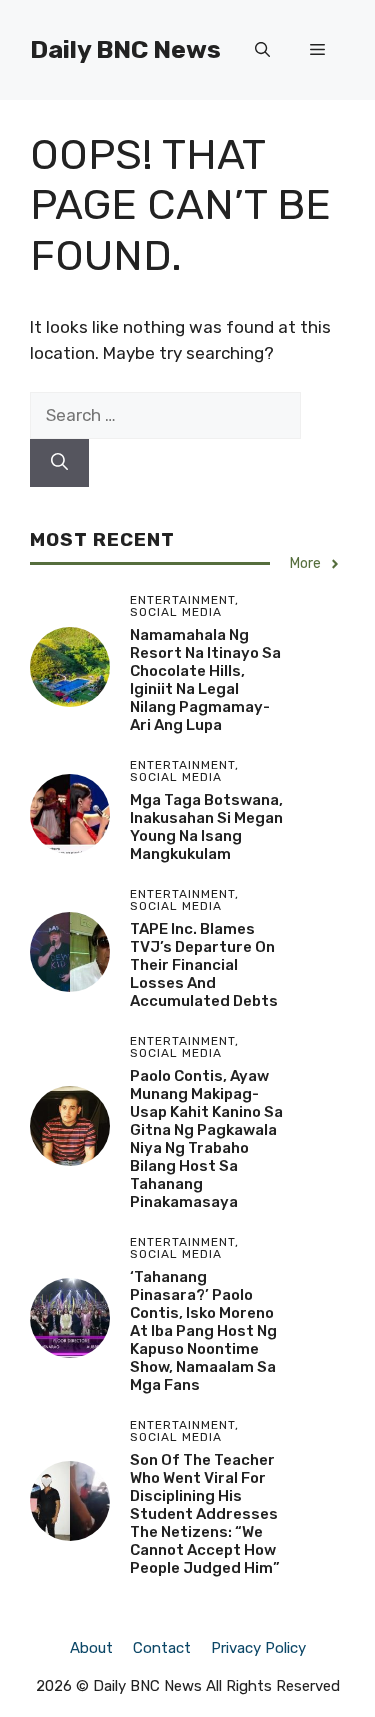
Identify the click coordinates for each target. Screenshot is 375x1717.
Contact (162, 1648)
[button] (262, 50)
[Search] (59, 463)
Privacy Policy (258, 1648)
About (91, 1648)
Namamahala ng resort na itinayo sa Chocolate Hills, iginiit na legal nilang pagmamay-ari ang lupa (205, 680)
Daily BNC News (125, 49)
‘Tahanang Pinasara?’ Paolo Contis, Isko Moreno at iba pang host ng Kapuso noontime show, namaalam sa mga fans (203, 1331)
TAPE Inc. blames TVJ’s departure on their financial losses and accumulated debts (204, 965)
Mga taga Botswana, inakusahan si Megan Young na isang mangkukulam (206, 827)
